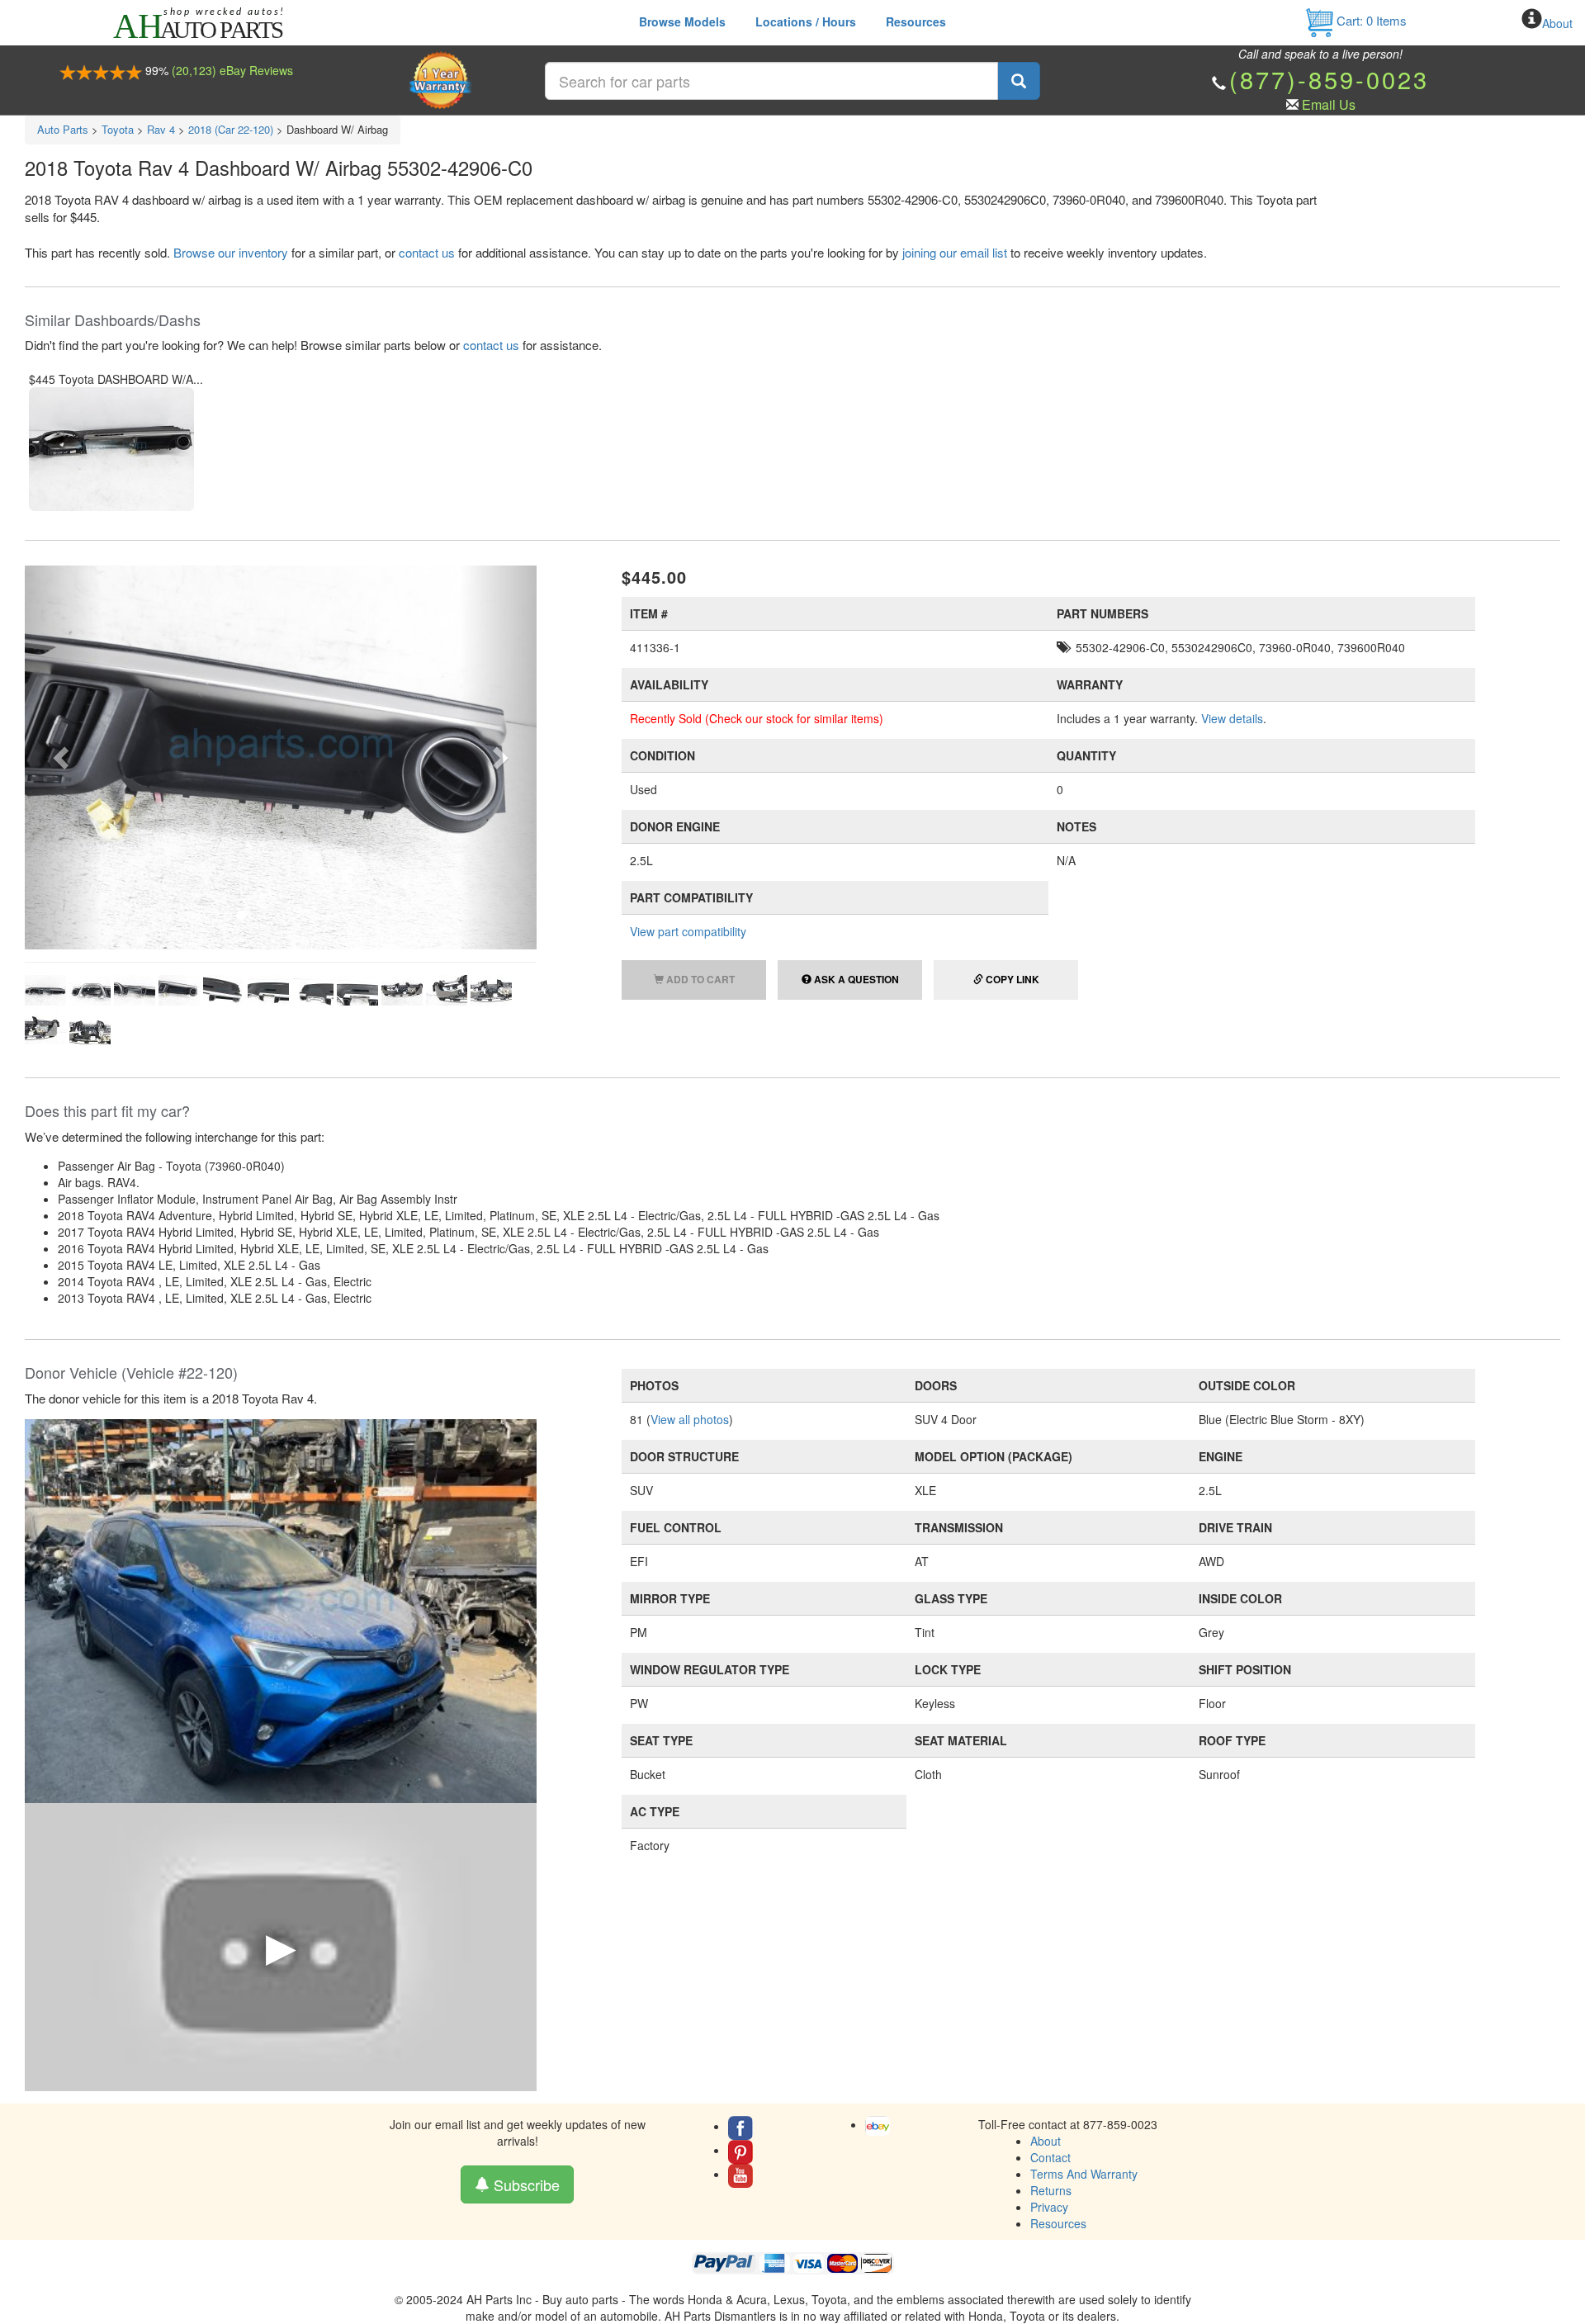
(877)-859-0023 (1329, 79)
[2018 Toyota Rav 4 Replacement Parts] (281, 1610)
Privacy (1049, 2207)
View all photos (690, 1419)
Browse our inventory (231, 252)
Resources (916, 21)
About (1557, 23)
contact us (427, 252)
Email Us (1329, 104)
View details (1232, 718)
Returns (1051, 2190)
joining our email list (955, 252)
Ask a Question (855, 979)
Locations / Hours (806, 21)
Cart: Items (1370, 20)
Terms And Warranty (1084, 2174)
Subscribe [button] (525, 2184)
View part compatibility (688, 931)
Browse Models (682, 21)
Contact (1050, 2157)
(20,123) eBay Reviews (232, 70)
